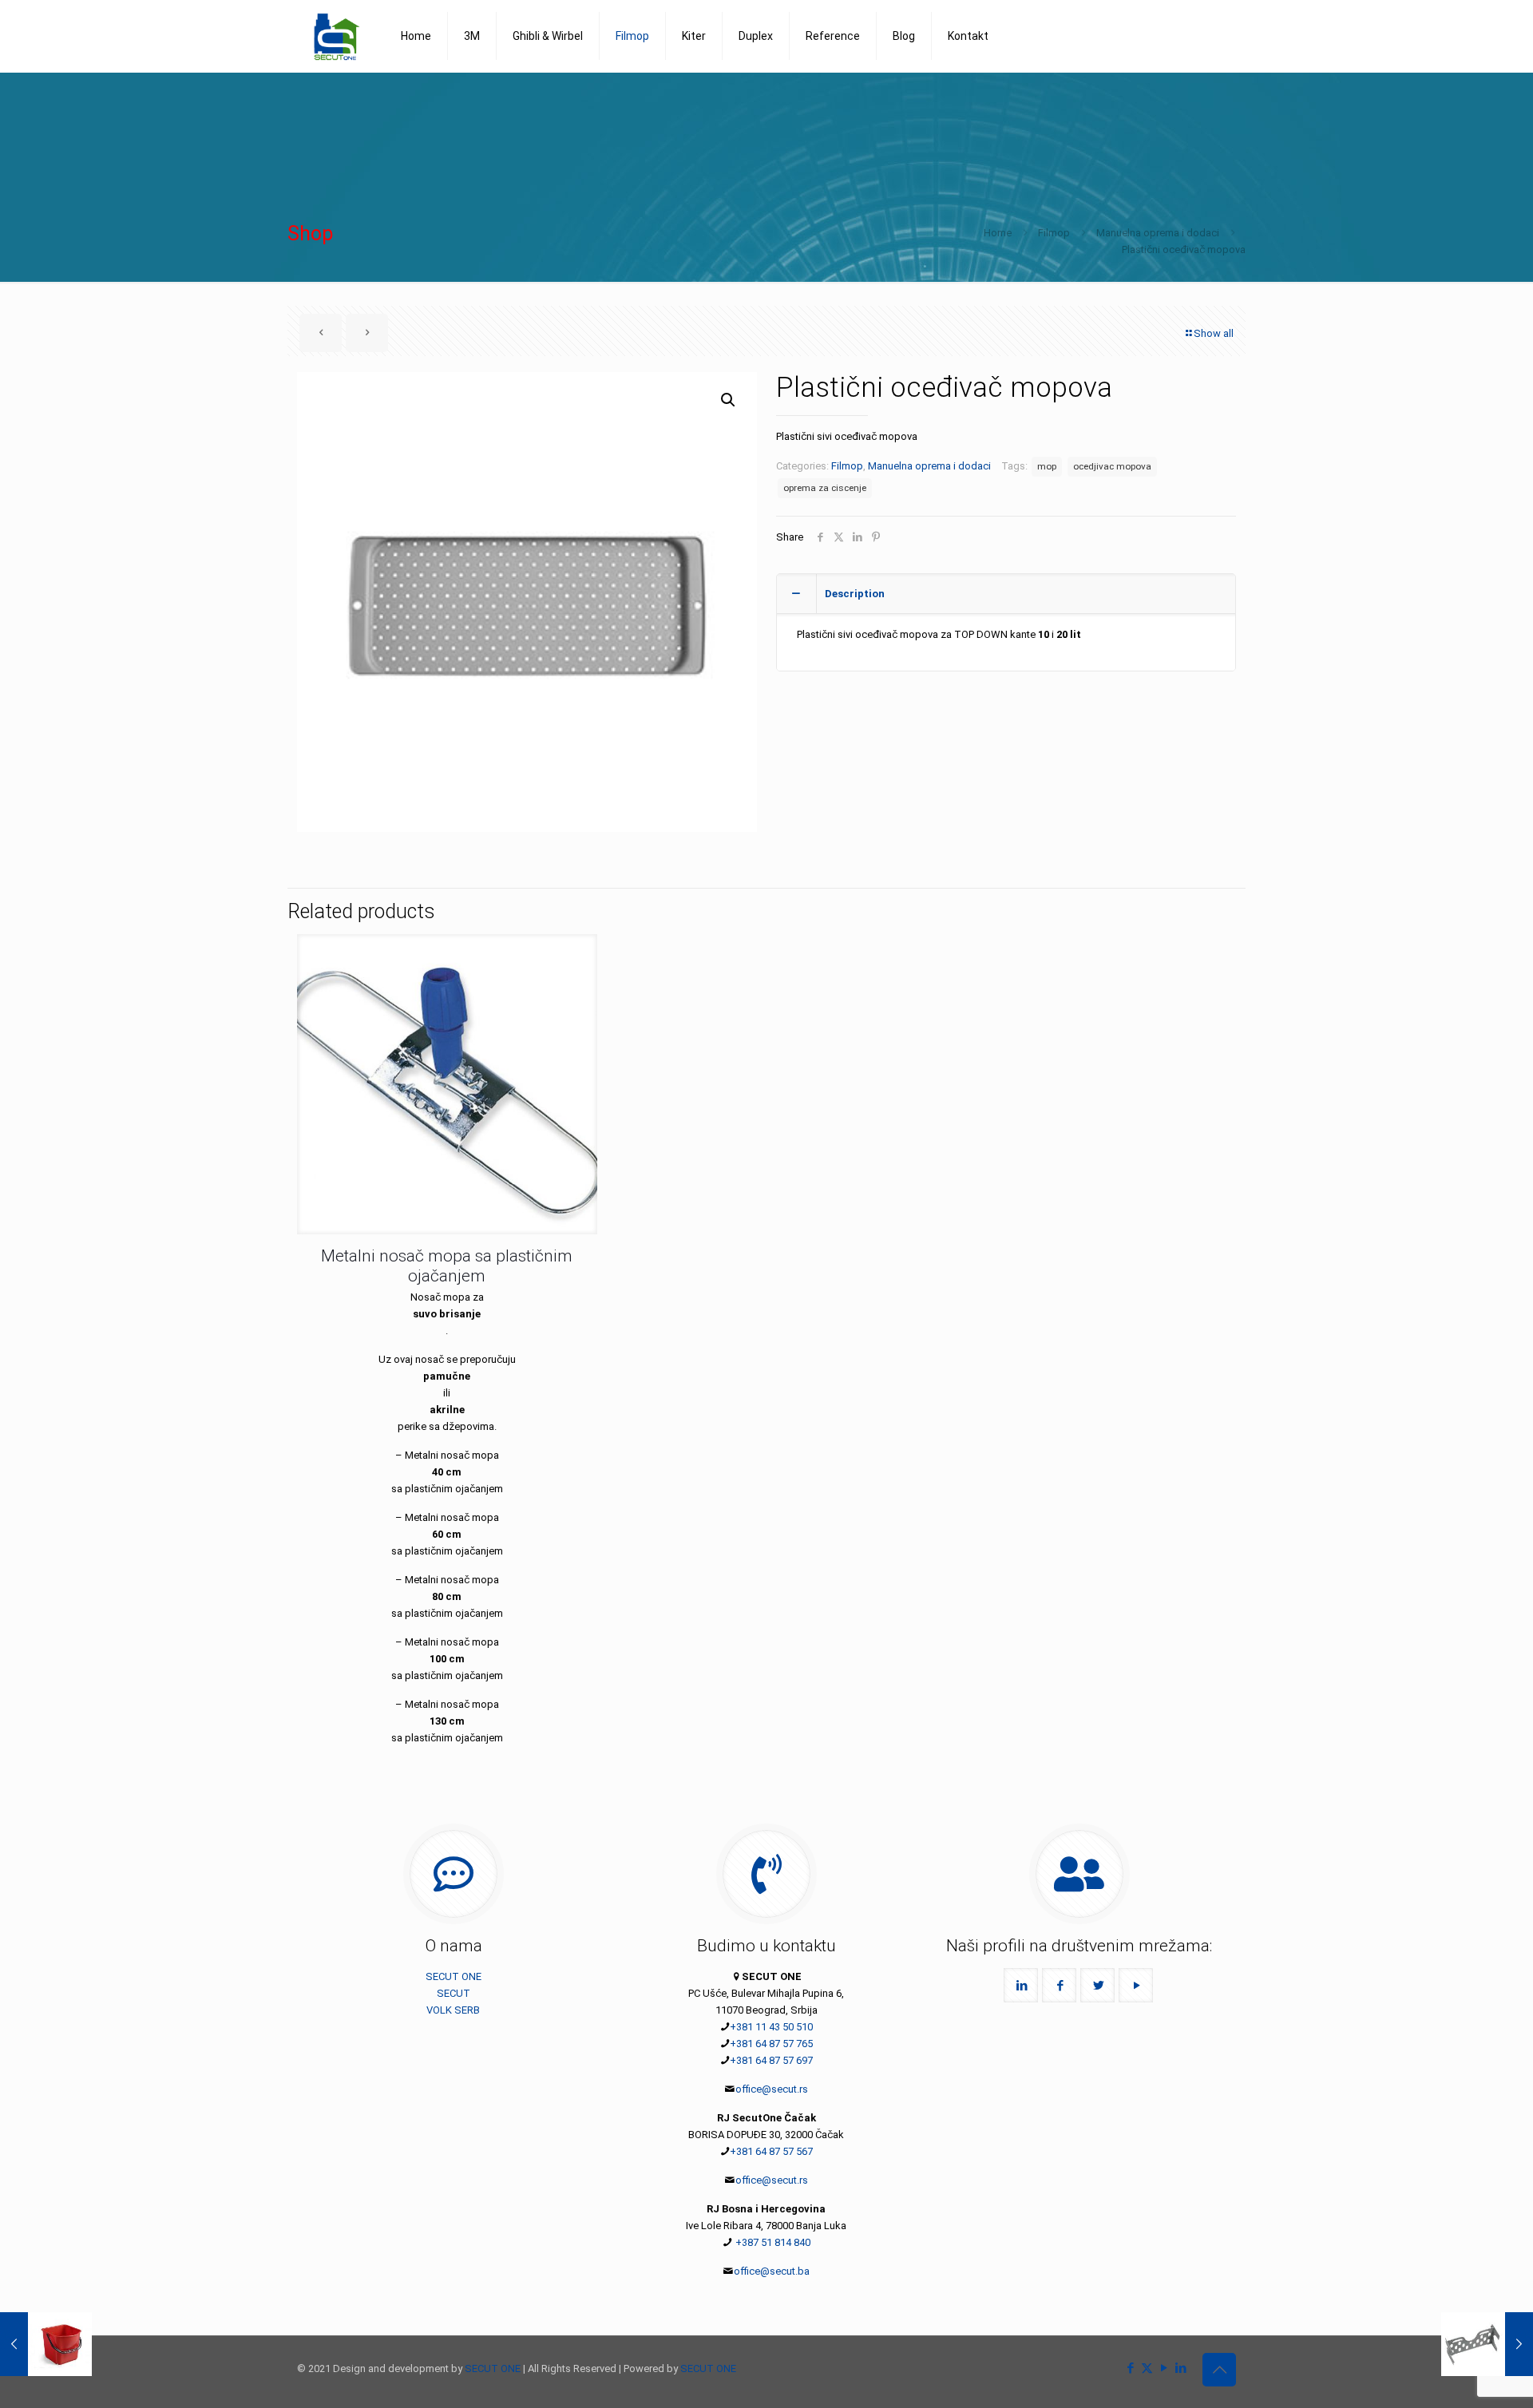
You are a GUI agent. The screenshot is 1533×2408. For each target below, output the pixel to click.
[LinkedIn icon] (1180, 2368)
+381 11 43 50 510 (771, 2027)
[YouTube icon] (1164, 2368)
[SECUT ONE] (337, 36)
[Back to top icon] (1219, 2370)
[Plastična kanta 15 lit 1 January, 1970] (46, 2344)
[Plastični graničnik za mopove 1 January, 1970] (1487, 2344)
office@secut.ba (772, 2271)
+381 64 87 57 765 (771, 2044)
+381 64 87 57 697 (771, 2060)
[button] (729, 400)
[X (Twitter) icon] (1147, 2368)
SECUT (454, 1993)
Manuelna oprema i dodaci (1158, 233)
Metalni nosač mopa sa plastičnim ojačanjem (447, 1266)
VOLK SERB (453, 2010)
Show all (1214, 333)
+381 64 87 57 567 (771, 2151)
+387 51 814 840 (772, 2242)
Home (998, 233)
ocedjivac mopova (1112, 466)
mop (1047, 466)
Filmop (1054, 233)
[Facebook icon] (1130, 2368)
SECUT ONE (454, 1976)
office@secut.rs (772, 2089)
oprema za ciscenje (825, 488)
